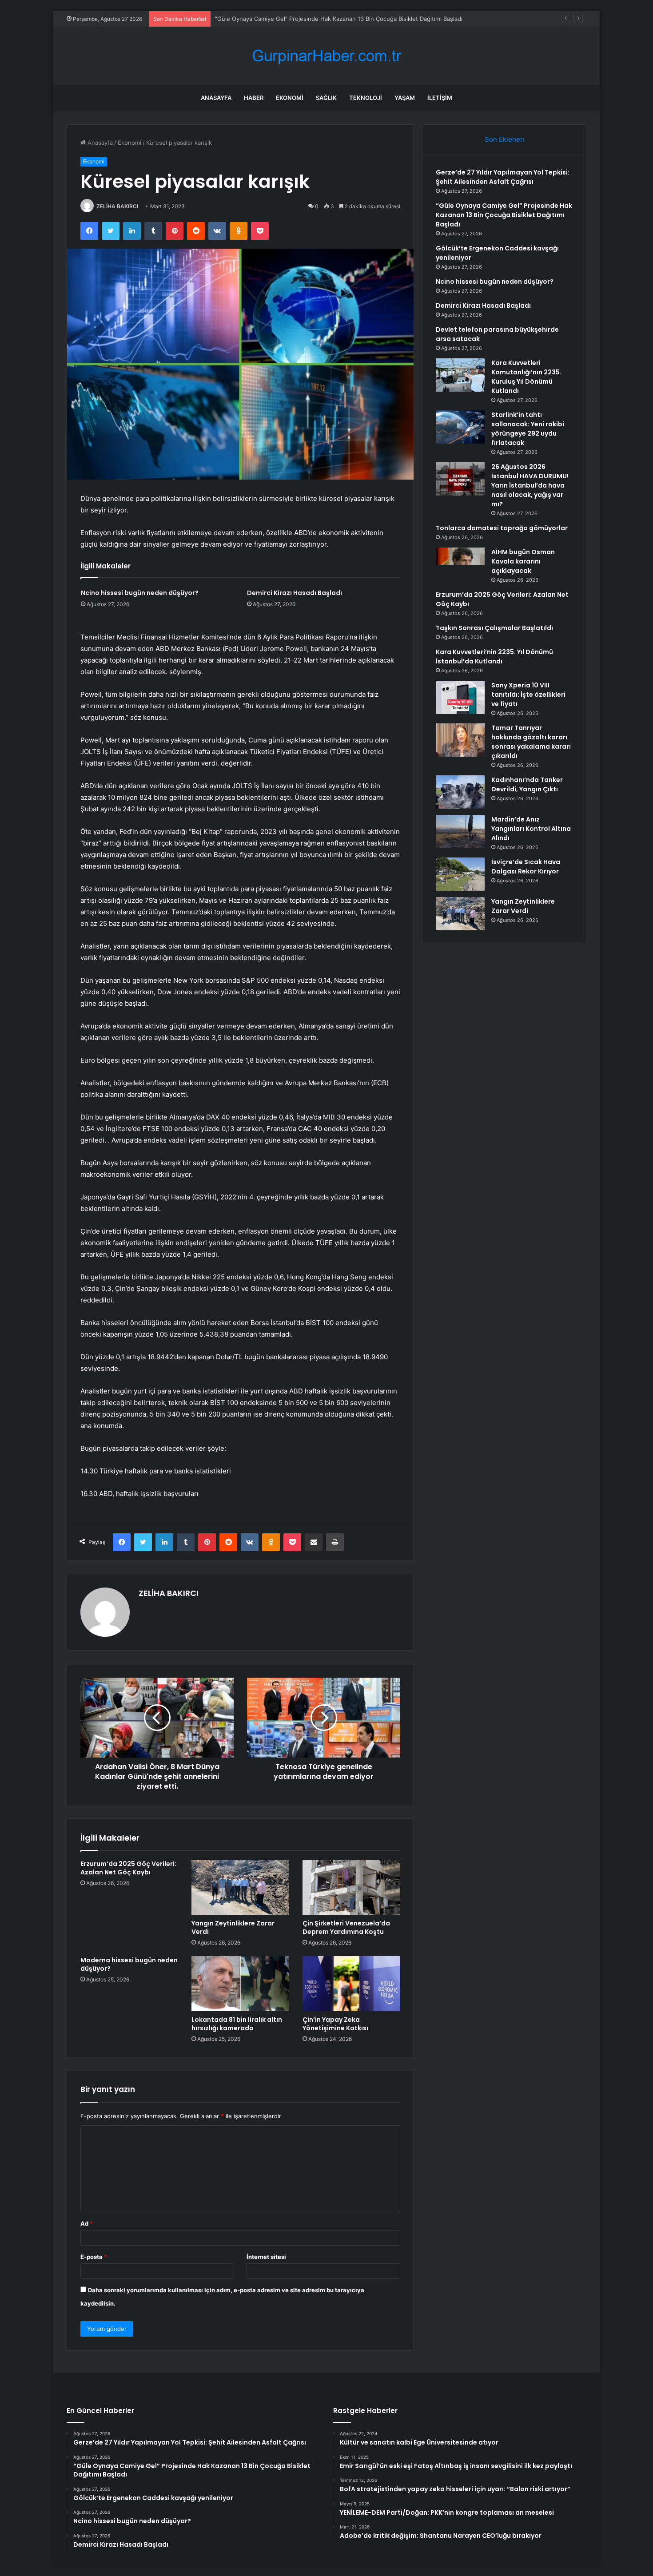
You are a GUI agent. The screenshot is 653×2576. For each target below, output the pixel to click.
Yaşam (405, 98)
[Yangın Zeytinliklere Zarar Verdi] (240, 1887)
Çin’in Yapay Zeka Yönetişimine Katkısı (335, 2024)
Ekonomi (290, 98)
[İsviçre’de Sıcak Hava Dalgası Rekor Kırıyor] (460, 874)
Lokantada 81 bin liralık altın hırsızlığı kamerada (237, 2024)
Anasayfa (216, 98)
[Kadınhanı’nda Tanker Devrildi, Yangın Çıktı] (460, 792)
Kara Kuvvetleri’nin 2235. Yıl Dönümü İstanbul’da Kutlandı (494, 657)
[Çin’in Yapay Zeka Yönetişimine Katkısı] (351, 1984)
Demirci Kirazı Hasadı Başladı (295, 593)
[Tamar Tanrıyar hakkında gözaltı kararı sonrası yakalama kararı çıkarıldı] (460, 740)
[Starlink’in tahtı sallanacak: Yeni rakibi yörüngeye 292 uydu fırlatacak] (460, 427)
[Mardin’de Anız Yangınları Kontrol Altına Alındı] (460, 832)
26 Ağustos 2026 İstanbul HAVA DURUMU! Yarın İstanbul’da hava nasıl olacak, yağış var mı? (530, 485)
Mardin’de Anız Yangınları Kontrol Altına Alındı (531, 829)
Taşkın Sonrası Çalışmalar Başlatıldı (494, 628)
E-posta (94, 2257)
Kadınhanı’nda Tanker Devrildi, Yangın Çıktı (527, 784)
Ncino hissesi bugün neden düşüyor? (140, 593)
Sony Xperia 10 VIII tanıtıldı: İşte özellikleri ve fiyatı (528, 695)
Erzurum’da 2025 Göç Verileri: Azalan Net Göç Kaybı (128, 1868)
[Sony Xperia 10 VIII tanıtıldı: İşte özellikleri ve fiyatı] (460, 697)
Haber (254, 98)
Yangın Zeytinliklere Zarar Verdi (233, 1927)
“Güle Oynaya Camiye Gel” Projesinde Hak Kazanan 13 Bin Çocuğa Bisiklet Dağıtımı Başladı (504, 215)
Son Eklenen (504, 139)
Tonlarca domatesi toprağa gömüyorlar (502, 528)
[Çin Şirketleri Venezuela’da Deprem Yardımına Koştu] (351, 1887)
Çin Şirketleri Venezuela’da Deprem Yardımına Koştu (346, 1927)
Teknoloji (366, 98)
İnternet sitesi (266, 2257)
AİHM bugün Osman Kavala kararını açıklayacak (523, 561)
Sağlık (326, 98)
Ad (87, 2223)
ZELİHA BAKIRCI (117, 206)
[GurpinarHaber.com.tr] (326, 56)
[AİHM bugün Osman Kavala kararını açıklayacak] (460, 564)
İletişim (440, 98)
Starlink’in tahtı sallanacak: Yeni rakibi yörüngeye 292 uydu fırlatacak (528, 429)
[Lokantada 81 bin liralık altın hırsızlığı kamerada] (240, 1984)
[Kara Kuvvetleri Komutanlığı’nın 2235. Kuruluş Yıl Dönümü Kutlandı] (460, 375)
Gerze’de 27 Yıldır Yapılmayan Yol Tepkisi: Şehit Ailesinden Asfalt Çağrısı (503, 177)
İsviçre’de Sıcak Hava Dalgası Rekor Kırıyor (526, 867)
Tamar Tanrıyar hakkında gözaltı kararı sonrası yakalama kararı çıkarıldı (531, 742)
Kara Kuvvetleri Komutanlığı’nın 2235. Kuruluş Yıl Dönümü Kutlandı (526, 377)
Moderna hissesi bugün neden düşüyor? (129, 1964)
